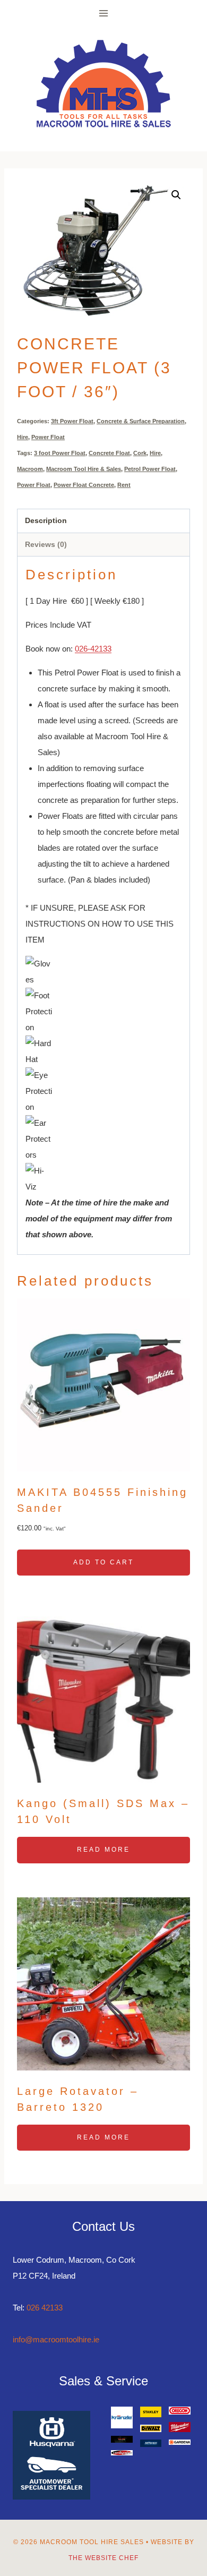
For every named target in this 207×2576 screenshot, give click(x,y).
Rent (124, 485)
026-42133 (93, 649)
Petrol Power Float (150, 469)
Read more (103, 1850)
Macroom (30, 469)
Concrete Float (109, 453)
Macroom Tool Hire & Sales (84, 469)
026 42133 (45, 2308)
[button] (176, 195)
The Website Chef (103, 2558)
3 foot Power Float (60, 453)
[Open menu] (104, 13)
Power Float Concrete (84, 485)
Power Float (48, 437)
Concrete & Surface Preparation (141, 421)
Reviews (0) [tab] (46, 545)
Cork (140, 453)
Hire (23, 437)
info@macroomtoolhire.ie (56, 2339)
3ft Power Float (72, 421)
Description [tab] (46, 521)
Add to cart (103, 1562)
